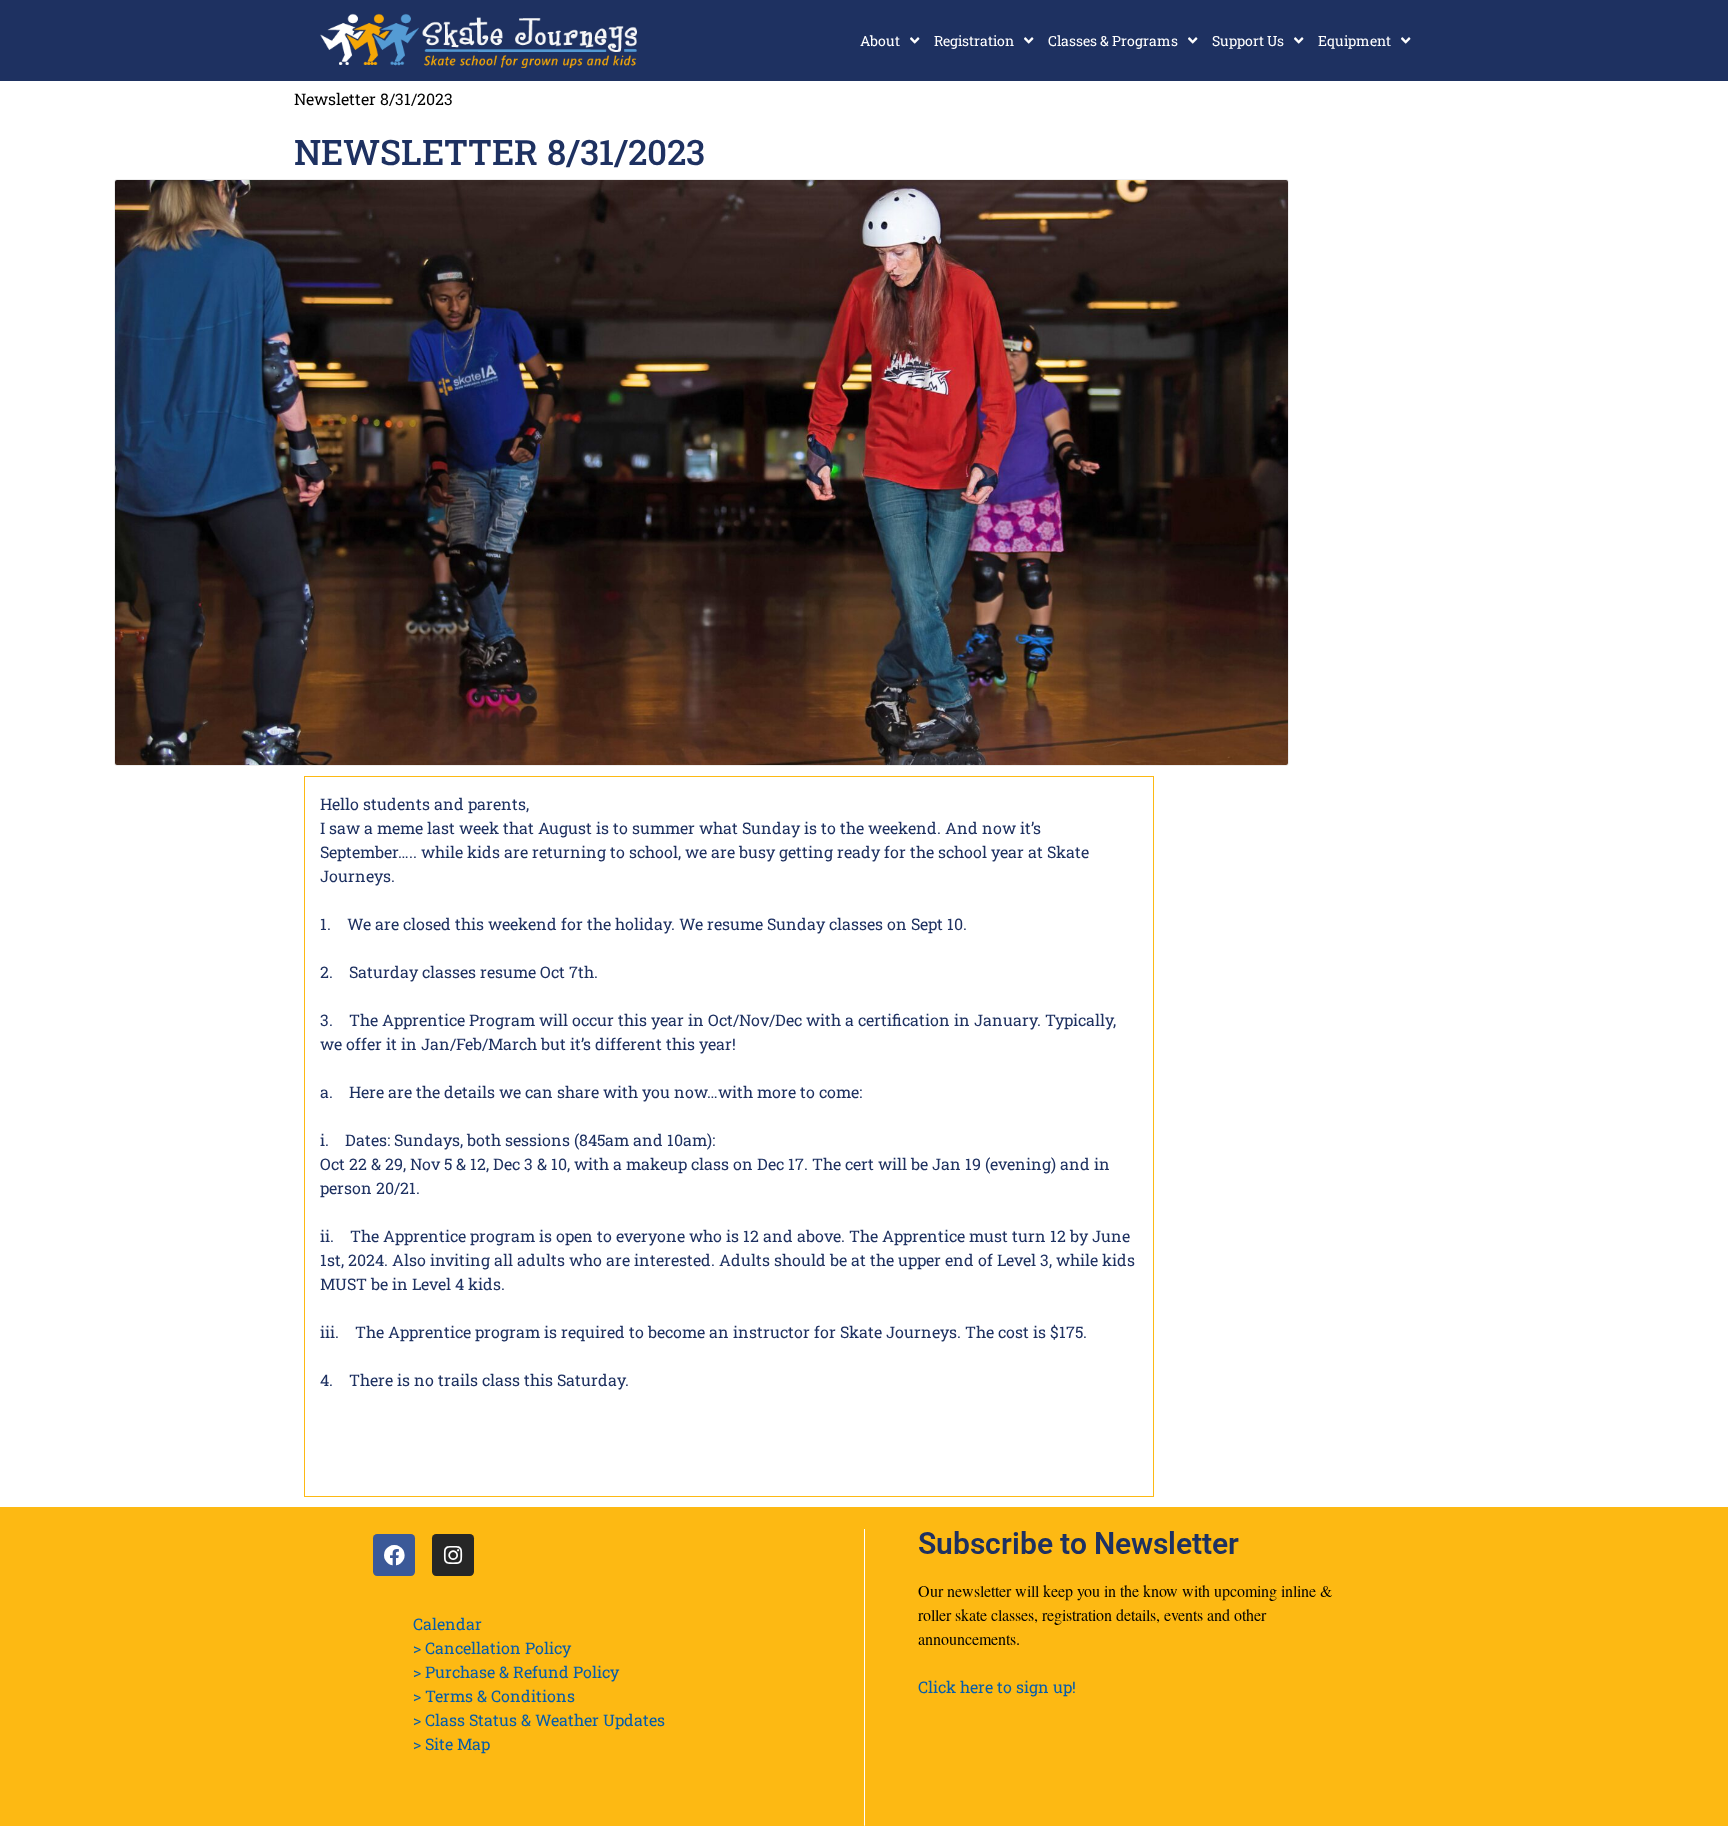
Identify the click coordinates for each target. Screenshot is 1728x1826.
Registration (974, 40)
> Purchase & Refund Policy (516, 1671)
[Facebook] (394, 1555)
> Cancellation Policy (492, 1647)
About (880, 40)
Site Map (457, 1743)
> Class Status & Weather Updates (539, 1719)
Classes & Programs (1113, 40)
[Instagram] (453, 1555)
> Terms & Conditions (494, 1695)
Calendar (447, 1623)
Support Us (1248, 40)
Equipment (1354, 40)
